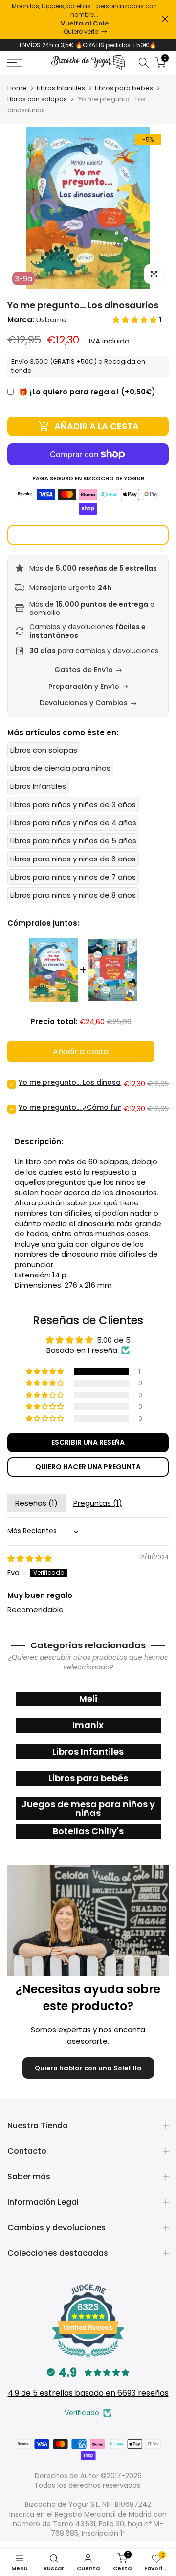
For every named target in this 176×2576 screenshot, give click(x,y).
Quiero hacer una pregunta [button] (88, 1474)
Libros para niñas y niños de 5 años (73, 848)
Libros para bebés (124, 96)
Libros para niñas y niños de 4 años (73, 830)
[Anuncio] (84, 19)
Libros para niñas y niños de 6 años (73, 867)
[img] (30, 1566)
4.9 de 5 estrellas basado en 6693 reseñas (88, 2401)
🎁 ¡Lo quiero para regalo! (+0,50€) (87, 400)
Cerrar (165, 19)
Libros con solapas (37, 108)
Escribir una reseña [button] (88, 1450)
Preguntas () (98, 1511)
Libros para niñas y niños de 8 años (73, 903)
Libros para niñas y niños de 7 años (73, 885)
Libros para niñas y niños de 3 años (73, 812)
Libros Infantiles (61, 96)
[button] (136, 328)
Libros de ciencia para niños (60, 776)
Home (17, 96)
